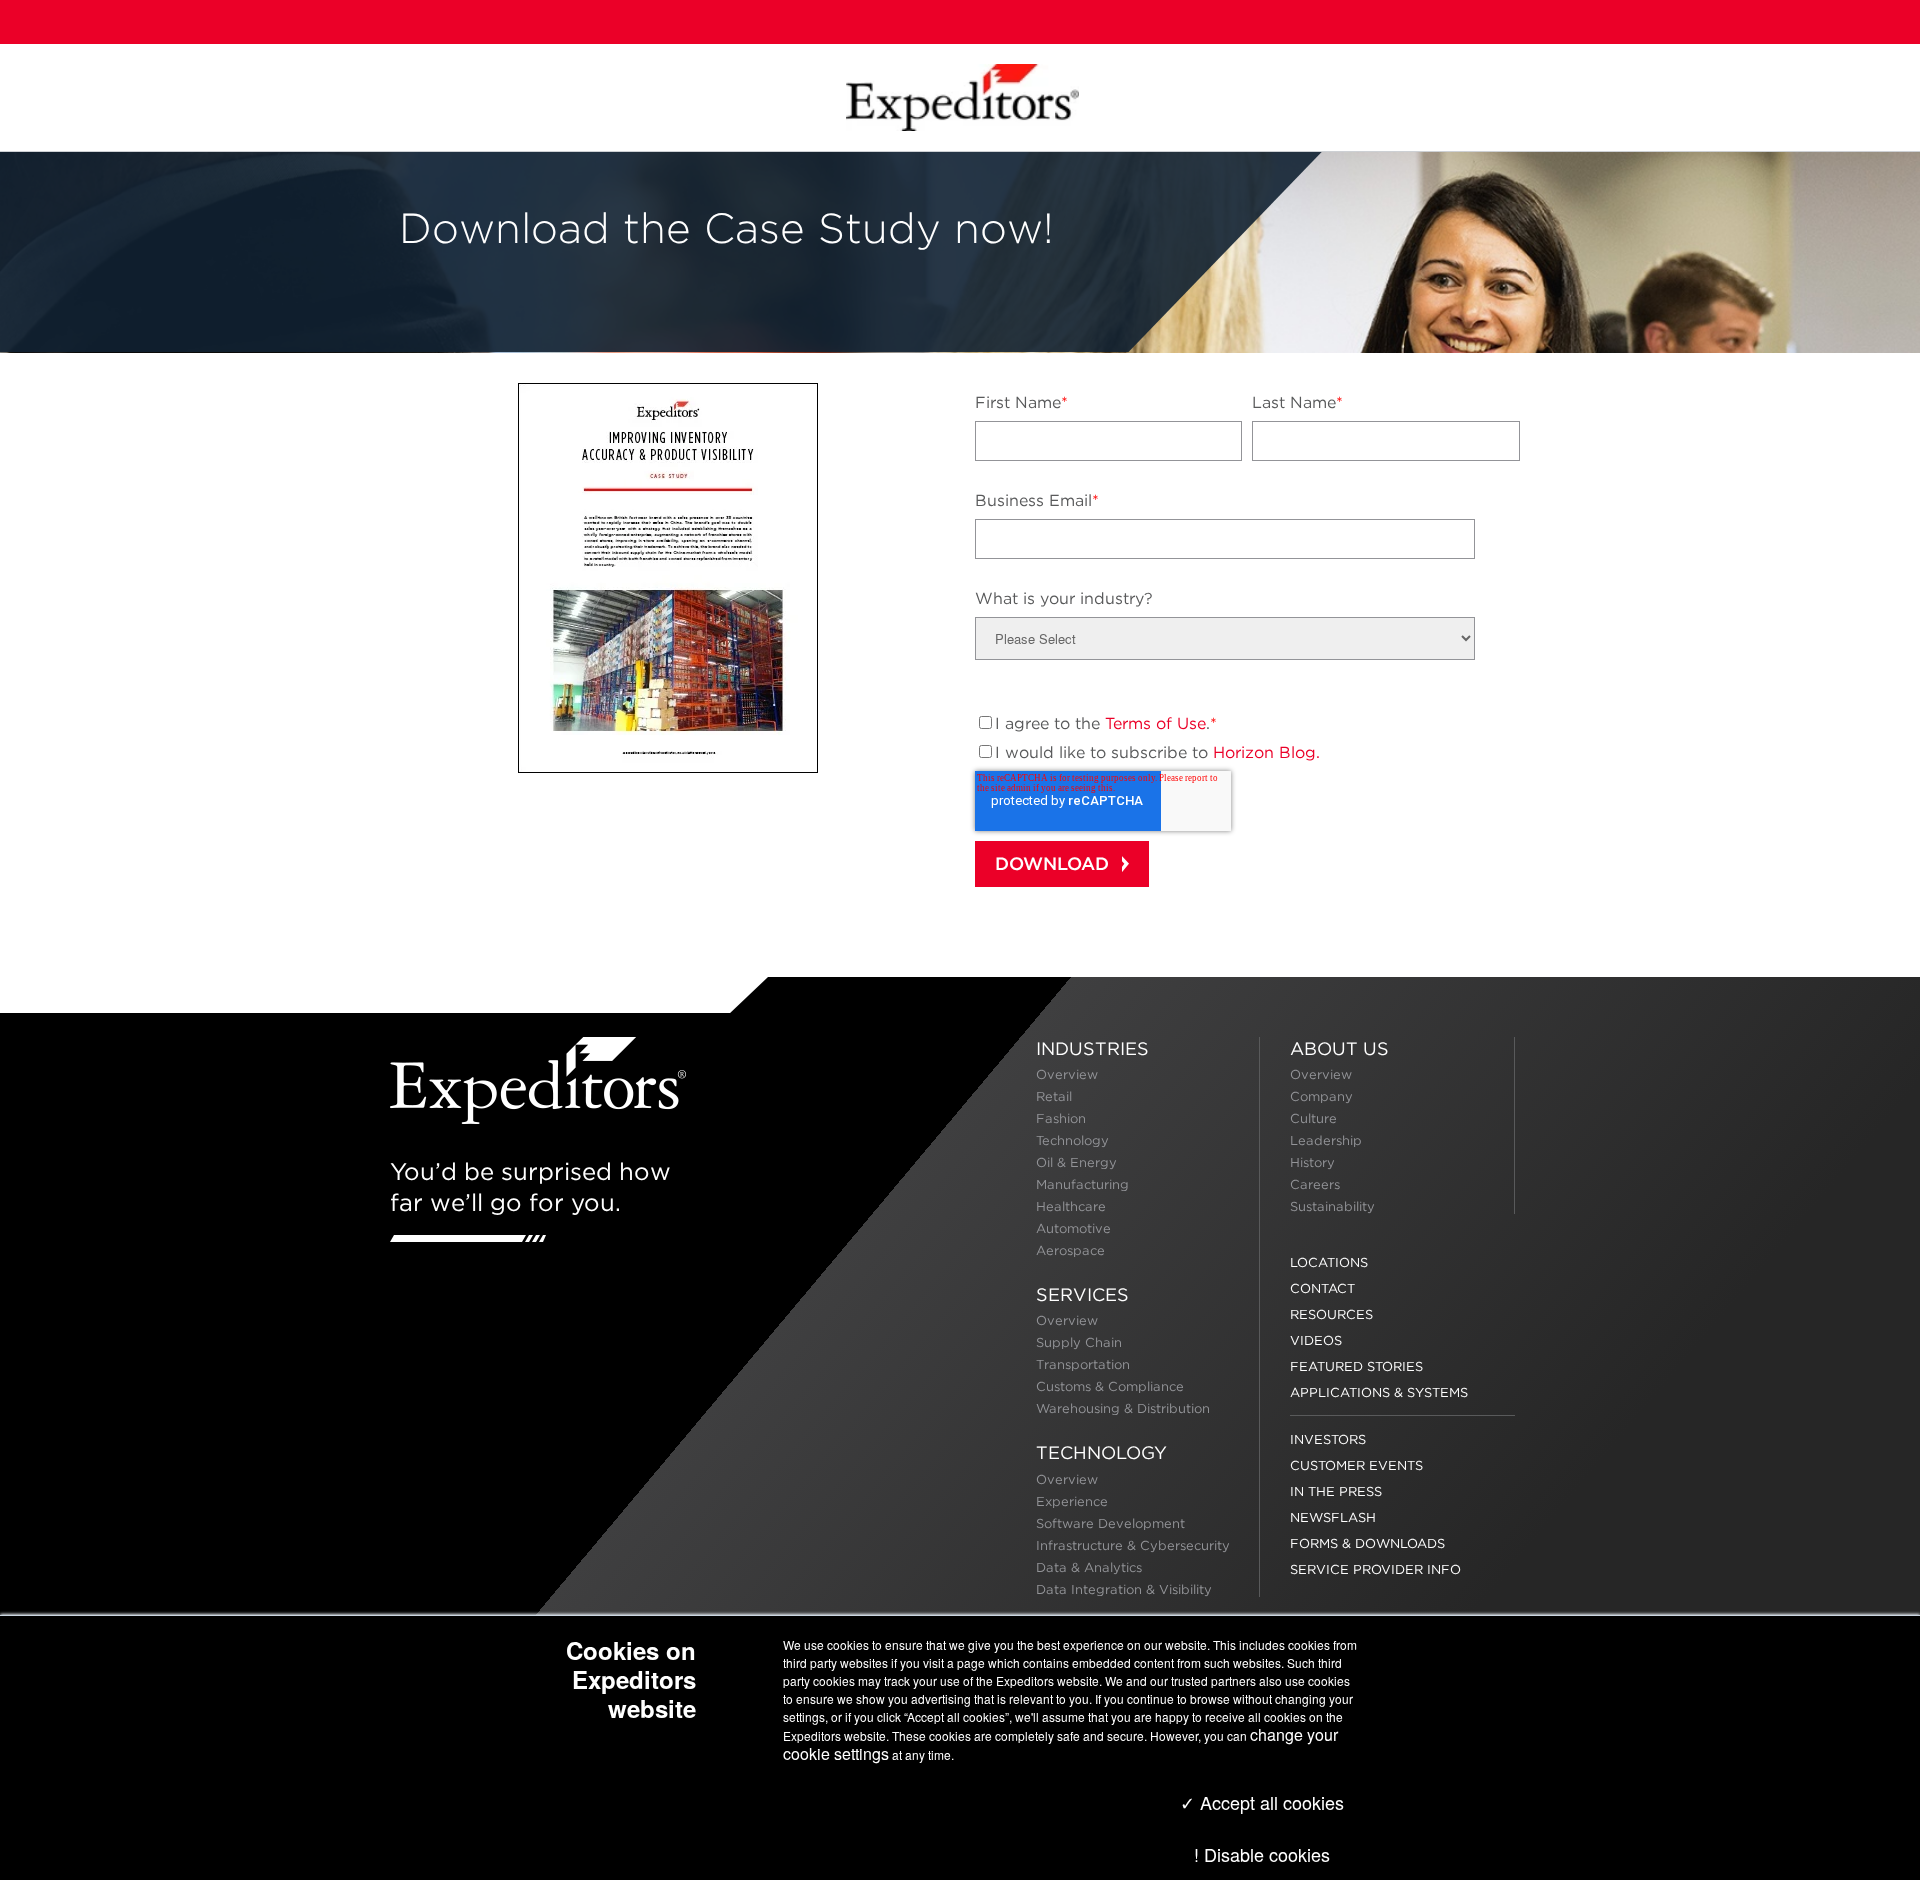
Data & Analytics (1089, 1567)
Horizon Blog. (1266, 752)
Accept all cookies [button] (1269, 1802)
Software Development (1110, 1523)
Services (1082, 1294)
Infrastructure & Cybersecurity (1133, 1545)
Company (1321, 1096)
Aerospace (1070, 1250)
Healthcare (1071, 1206)
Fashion (1061, 1118)
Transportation (1083, 1364)
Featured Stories (1356, 1366)
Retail (1054, 1096)
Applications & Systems (1379, 1392)
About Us (1339, 1048)
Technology (1072, 1140)
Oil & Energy (1076, 1162)
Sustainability (1332, 1206)
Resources (1331, 1314)
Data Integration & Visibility (1124, 1589)
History (1312, 1162)
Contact (1322, 1288)
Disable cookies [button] (1267, 1854)
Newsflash (1333, 1517)
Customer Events (1356, 1465)
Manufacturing (1082, 1184)
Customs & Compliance (1110, 1386)
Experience (1072, 1501)
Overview (1067, 1074)
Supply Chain (1079, 1342)
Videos (1316, 1340)
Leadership (1326, 1140)
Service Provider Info (1375, 1569)
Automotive (1073, 1228)
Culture (1313, 1118)
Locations (1329, 1262)
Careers (1315, 1184)
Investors (1328, 1439)
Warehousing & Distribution (1123, 1408)
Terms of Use (1155, 723)
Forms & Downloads (1367, 1543)
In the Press (1336, 1491)
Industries (1092, 1048)
